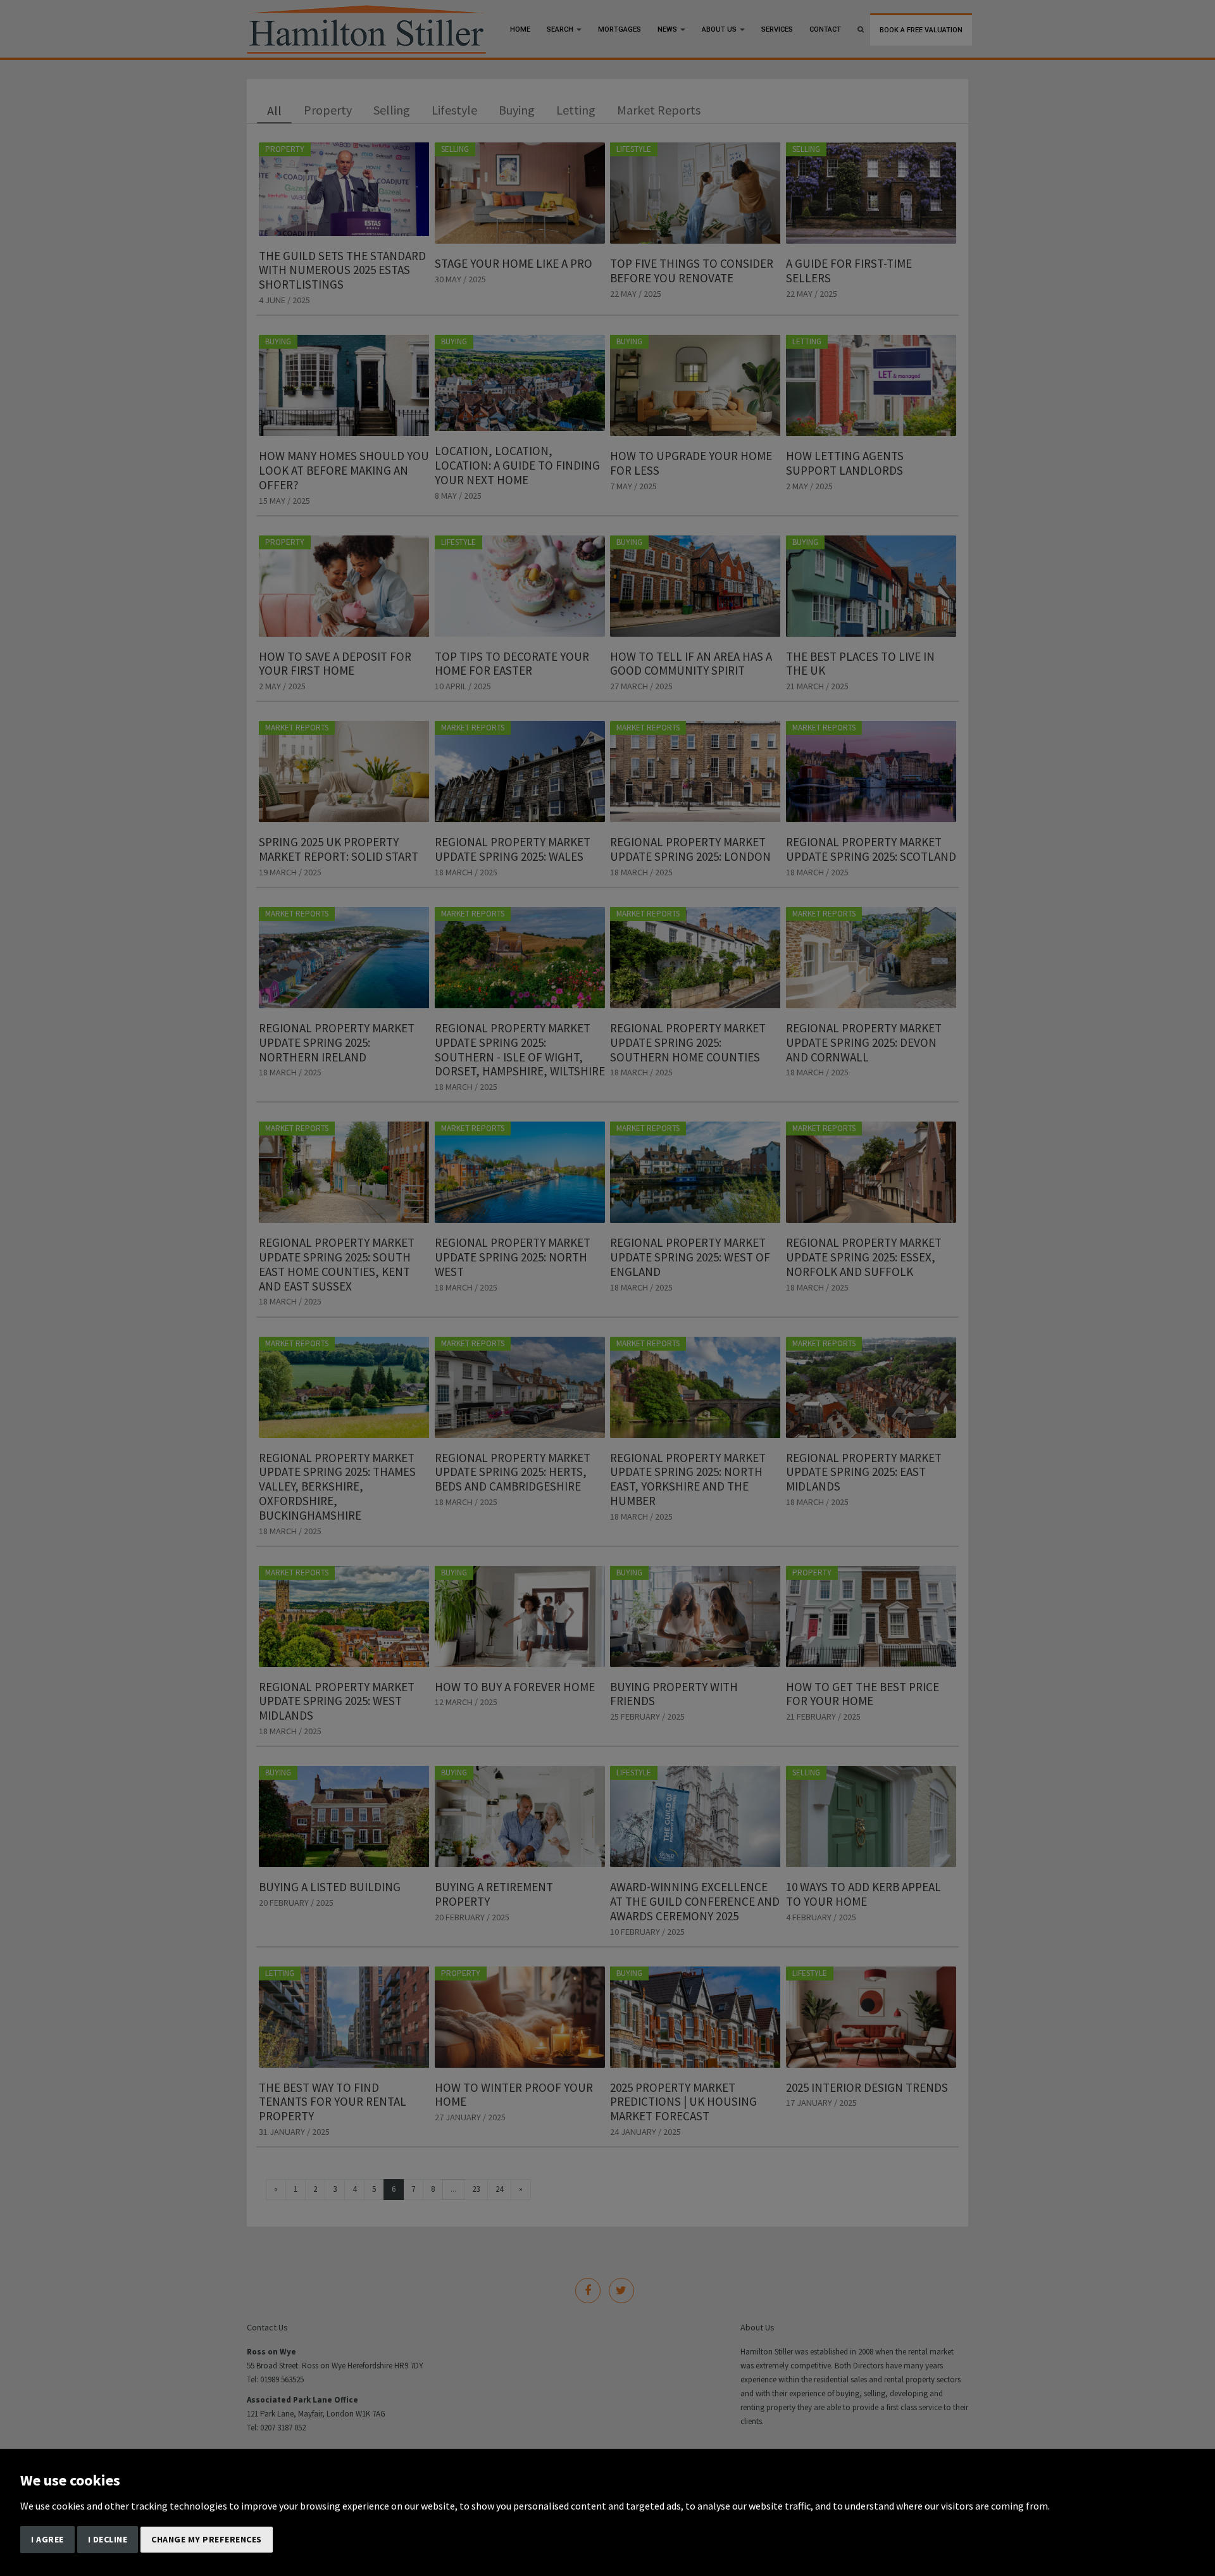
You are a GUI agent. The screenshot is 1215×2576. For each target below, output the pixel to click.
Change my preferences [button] (207, 2539)
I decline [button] (108, 2539)
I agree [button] (47, 2539)
